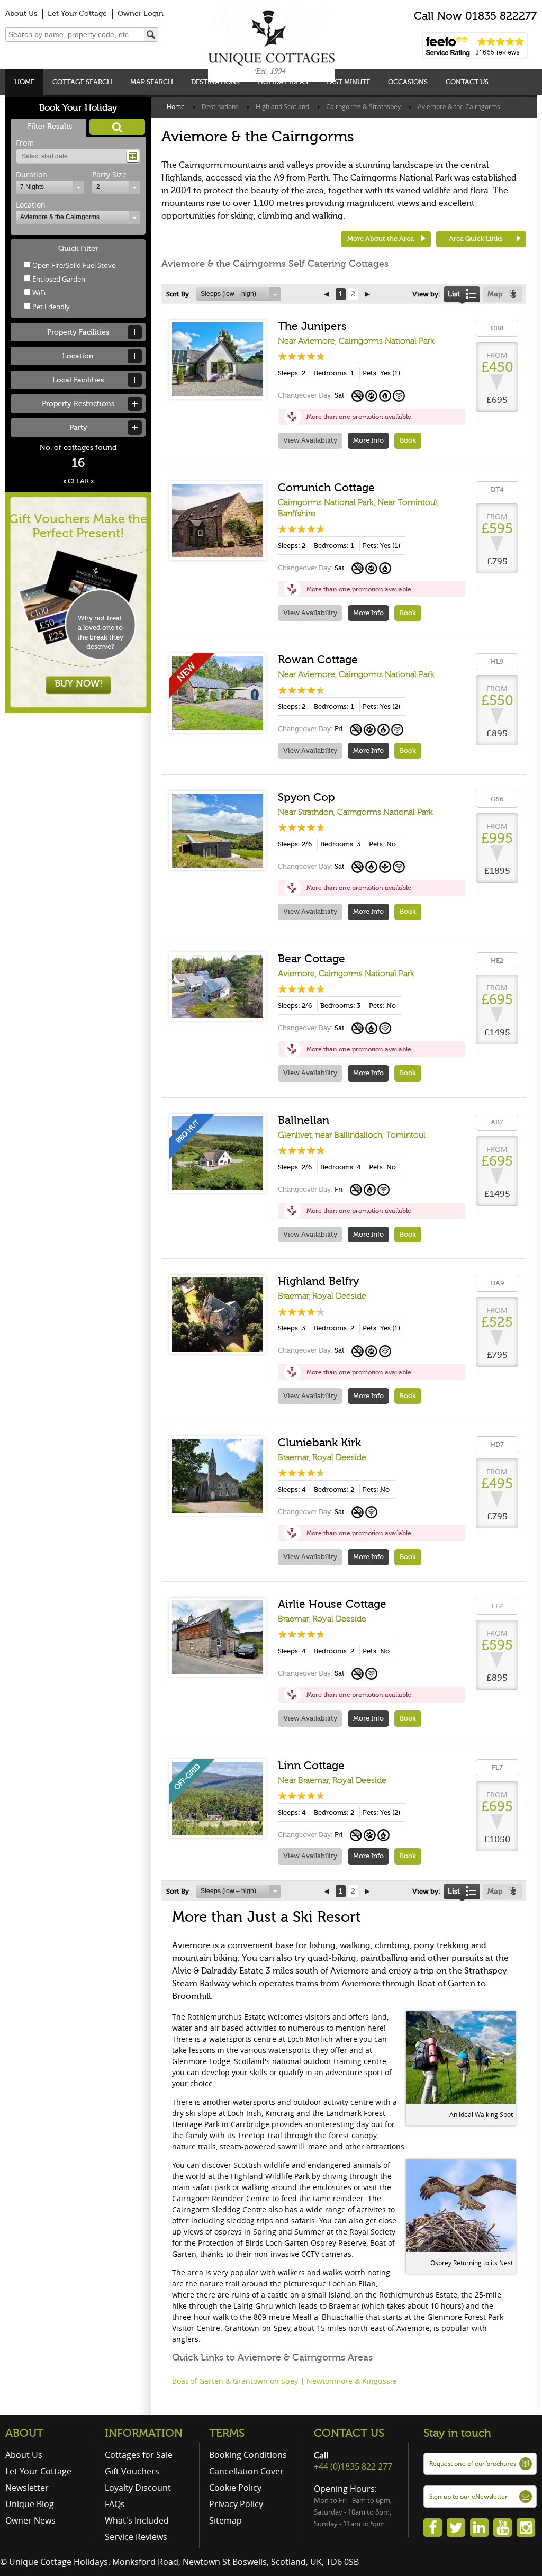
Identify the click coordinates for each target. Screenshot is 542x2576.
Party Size (109, 174)
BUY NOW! (79, 683)
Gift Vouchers (132, 2471)
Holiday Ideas (283, 82)
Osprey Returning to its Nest (472, 2263)
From (25, 143)
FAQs (115, 2504)
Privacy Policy (236, 2504)
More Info (368, 440)
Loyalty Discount (138, 2488)
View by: (426, 294)
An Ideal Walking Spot (481, 2114)
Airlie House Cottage (332, 1604)
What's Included (137, 2520)
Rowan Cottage (318, 660)
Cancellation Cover (246, 2471)
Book (408, 440)
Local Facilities (78, 380)
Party (78, 427)
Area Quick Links (476, 238)
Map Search (152, 82)
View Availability (310, 440)
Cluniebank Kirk (319, 1443)
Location (31, 205)
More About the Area (381, 238)
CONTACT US (349, 2433)
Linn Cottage (311, 1766)
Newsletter (27, 2488)
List (454, 294)
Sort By (178, 294)
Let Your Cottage (77, 13)
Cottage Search (82, 82)
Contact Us (467, 82)
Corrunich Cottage (326, 488)
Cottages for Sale (139, 2455)
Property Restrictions (78, 404)
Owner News (30, 2520)
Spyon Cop (306, 797)
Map (495, 294)
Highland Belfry (318, 1281)
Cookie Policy (235, 2488)
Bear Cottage (311, 959)
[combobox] (50, 187)
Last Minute (348, 82)
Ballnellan (304, 1120)
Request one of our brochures (473, 2464)
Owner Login (141, 13)
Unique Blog (30, 2504)
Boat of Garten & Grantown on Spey (235, 2381)
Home (24, 82)
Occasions (408, 82)
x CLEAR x (78, 481)
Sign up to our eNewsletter (468, 2497)
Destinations (215, 82)
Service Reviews (136, 2537)
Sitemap (225, 2520)
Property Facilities (78, 332)
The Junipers (312, 326)
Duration (31, 174)
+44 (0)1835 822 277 (353, 2466)
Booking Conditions (248, 2455)
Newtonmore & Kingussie (351, 2381)
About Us (21, 13)
